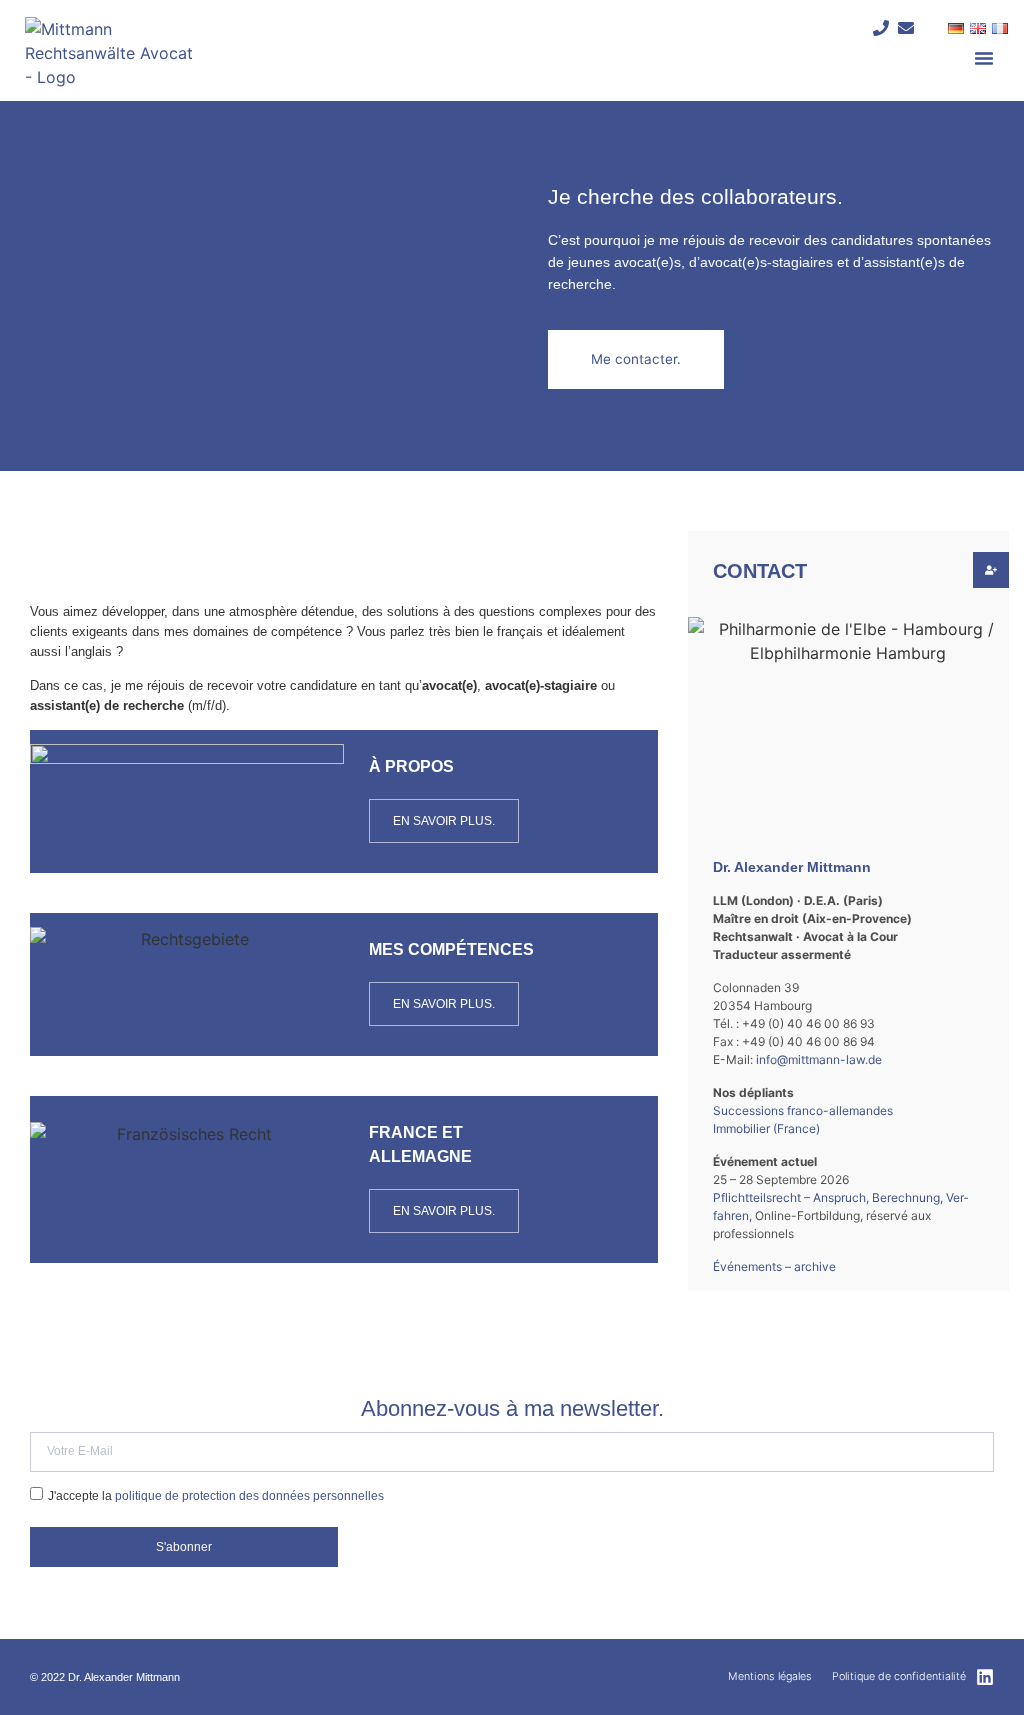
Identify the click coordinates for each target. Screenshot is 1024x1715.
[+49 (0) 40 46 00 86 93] (881, 28)
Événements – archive (774, 1266)
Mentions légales (770, 1676)
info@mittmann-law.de (819, 1059)
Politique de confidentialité (899, 1676)
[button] (984, 58)
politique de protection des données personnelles (249, 1495)
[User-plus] (991, 570)
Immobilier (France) (766, 1128)
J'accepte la (216, 1495)
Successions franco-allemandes (803, 1110)
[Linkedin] (985, 1677)
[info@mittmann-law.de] (906, 28)
